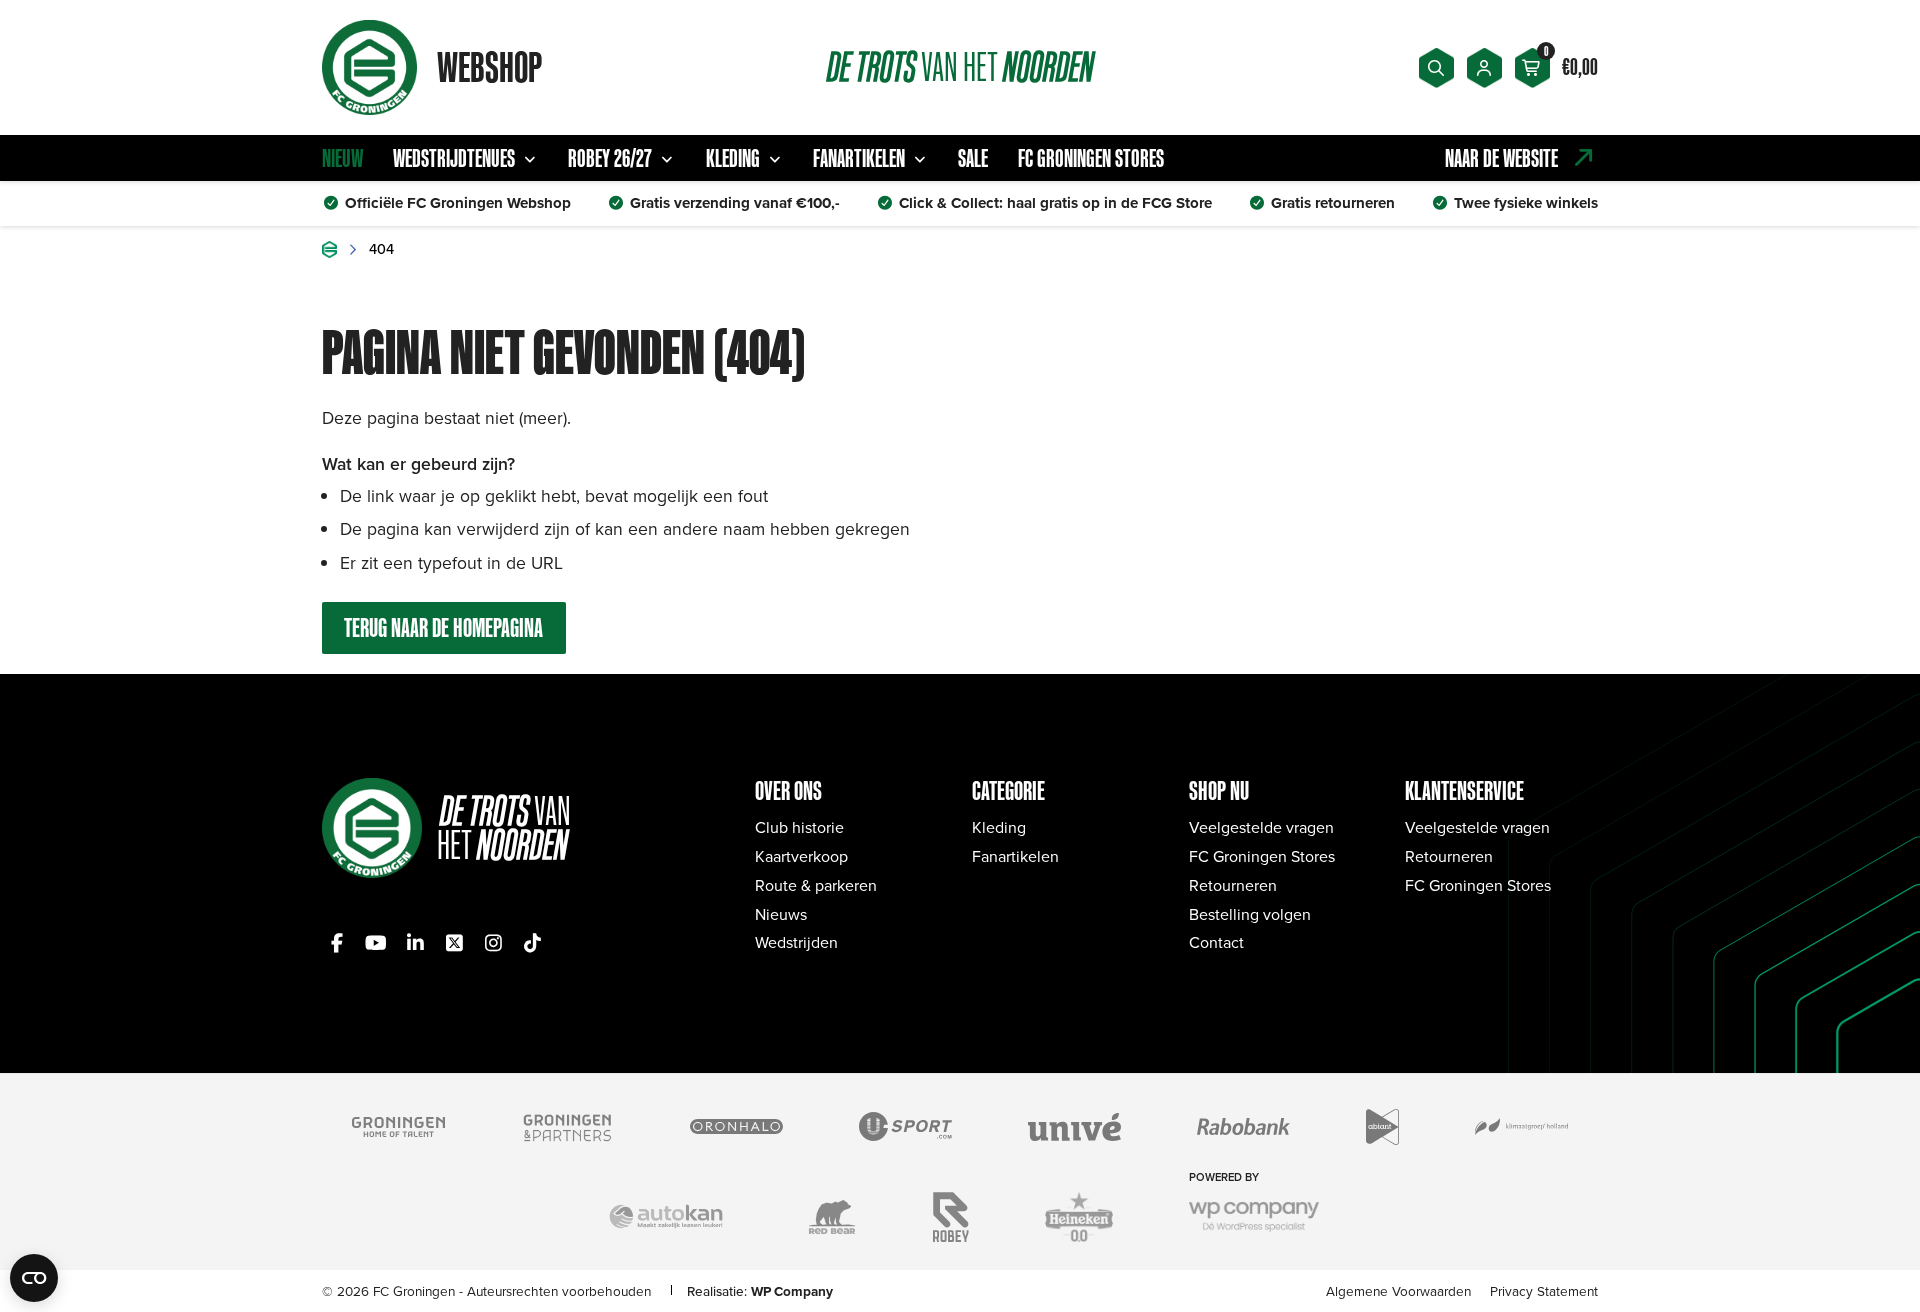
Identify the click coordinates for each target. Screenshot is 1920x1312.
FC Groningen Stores (1091, 158)
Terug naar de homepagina (443, 627)
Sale (973, 158)
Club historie (799, 827)
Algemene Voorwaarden (1398, 1290)
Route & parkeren (816, 885)
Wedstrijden (796, 942)
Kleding (733, 158)
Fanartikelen (859, 158)
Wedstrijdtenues (454, 158)
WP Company (792, 1291)
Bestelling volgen (1250, 914)
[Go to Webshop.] (329, 249)
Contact (1216, 942)
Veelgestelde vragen (1261, 827)
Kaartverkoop (801, 856)
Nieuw (342, 158)
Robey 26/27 (610, 158)
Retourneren (1233, 885)
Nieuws (781, 914)
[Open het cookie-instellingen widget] (34, 1278)
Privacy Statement (1544, 1290)
